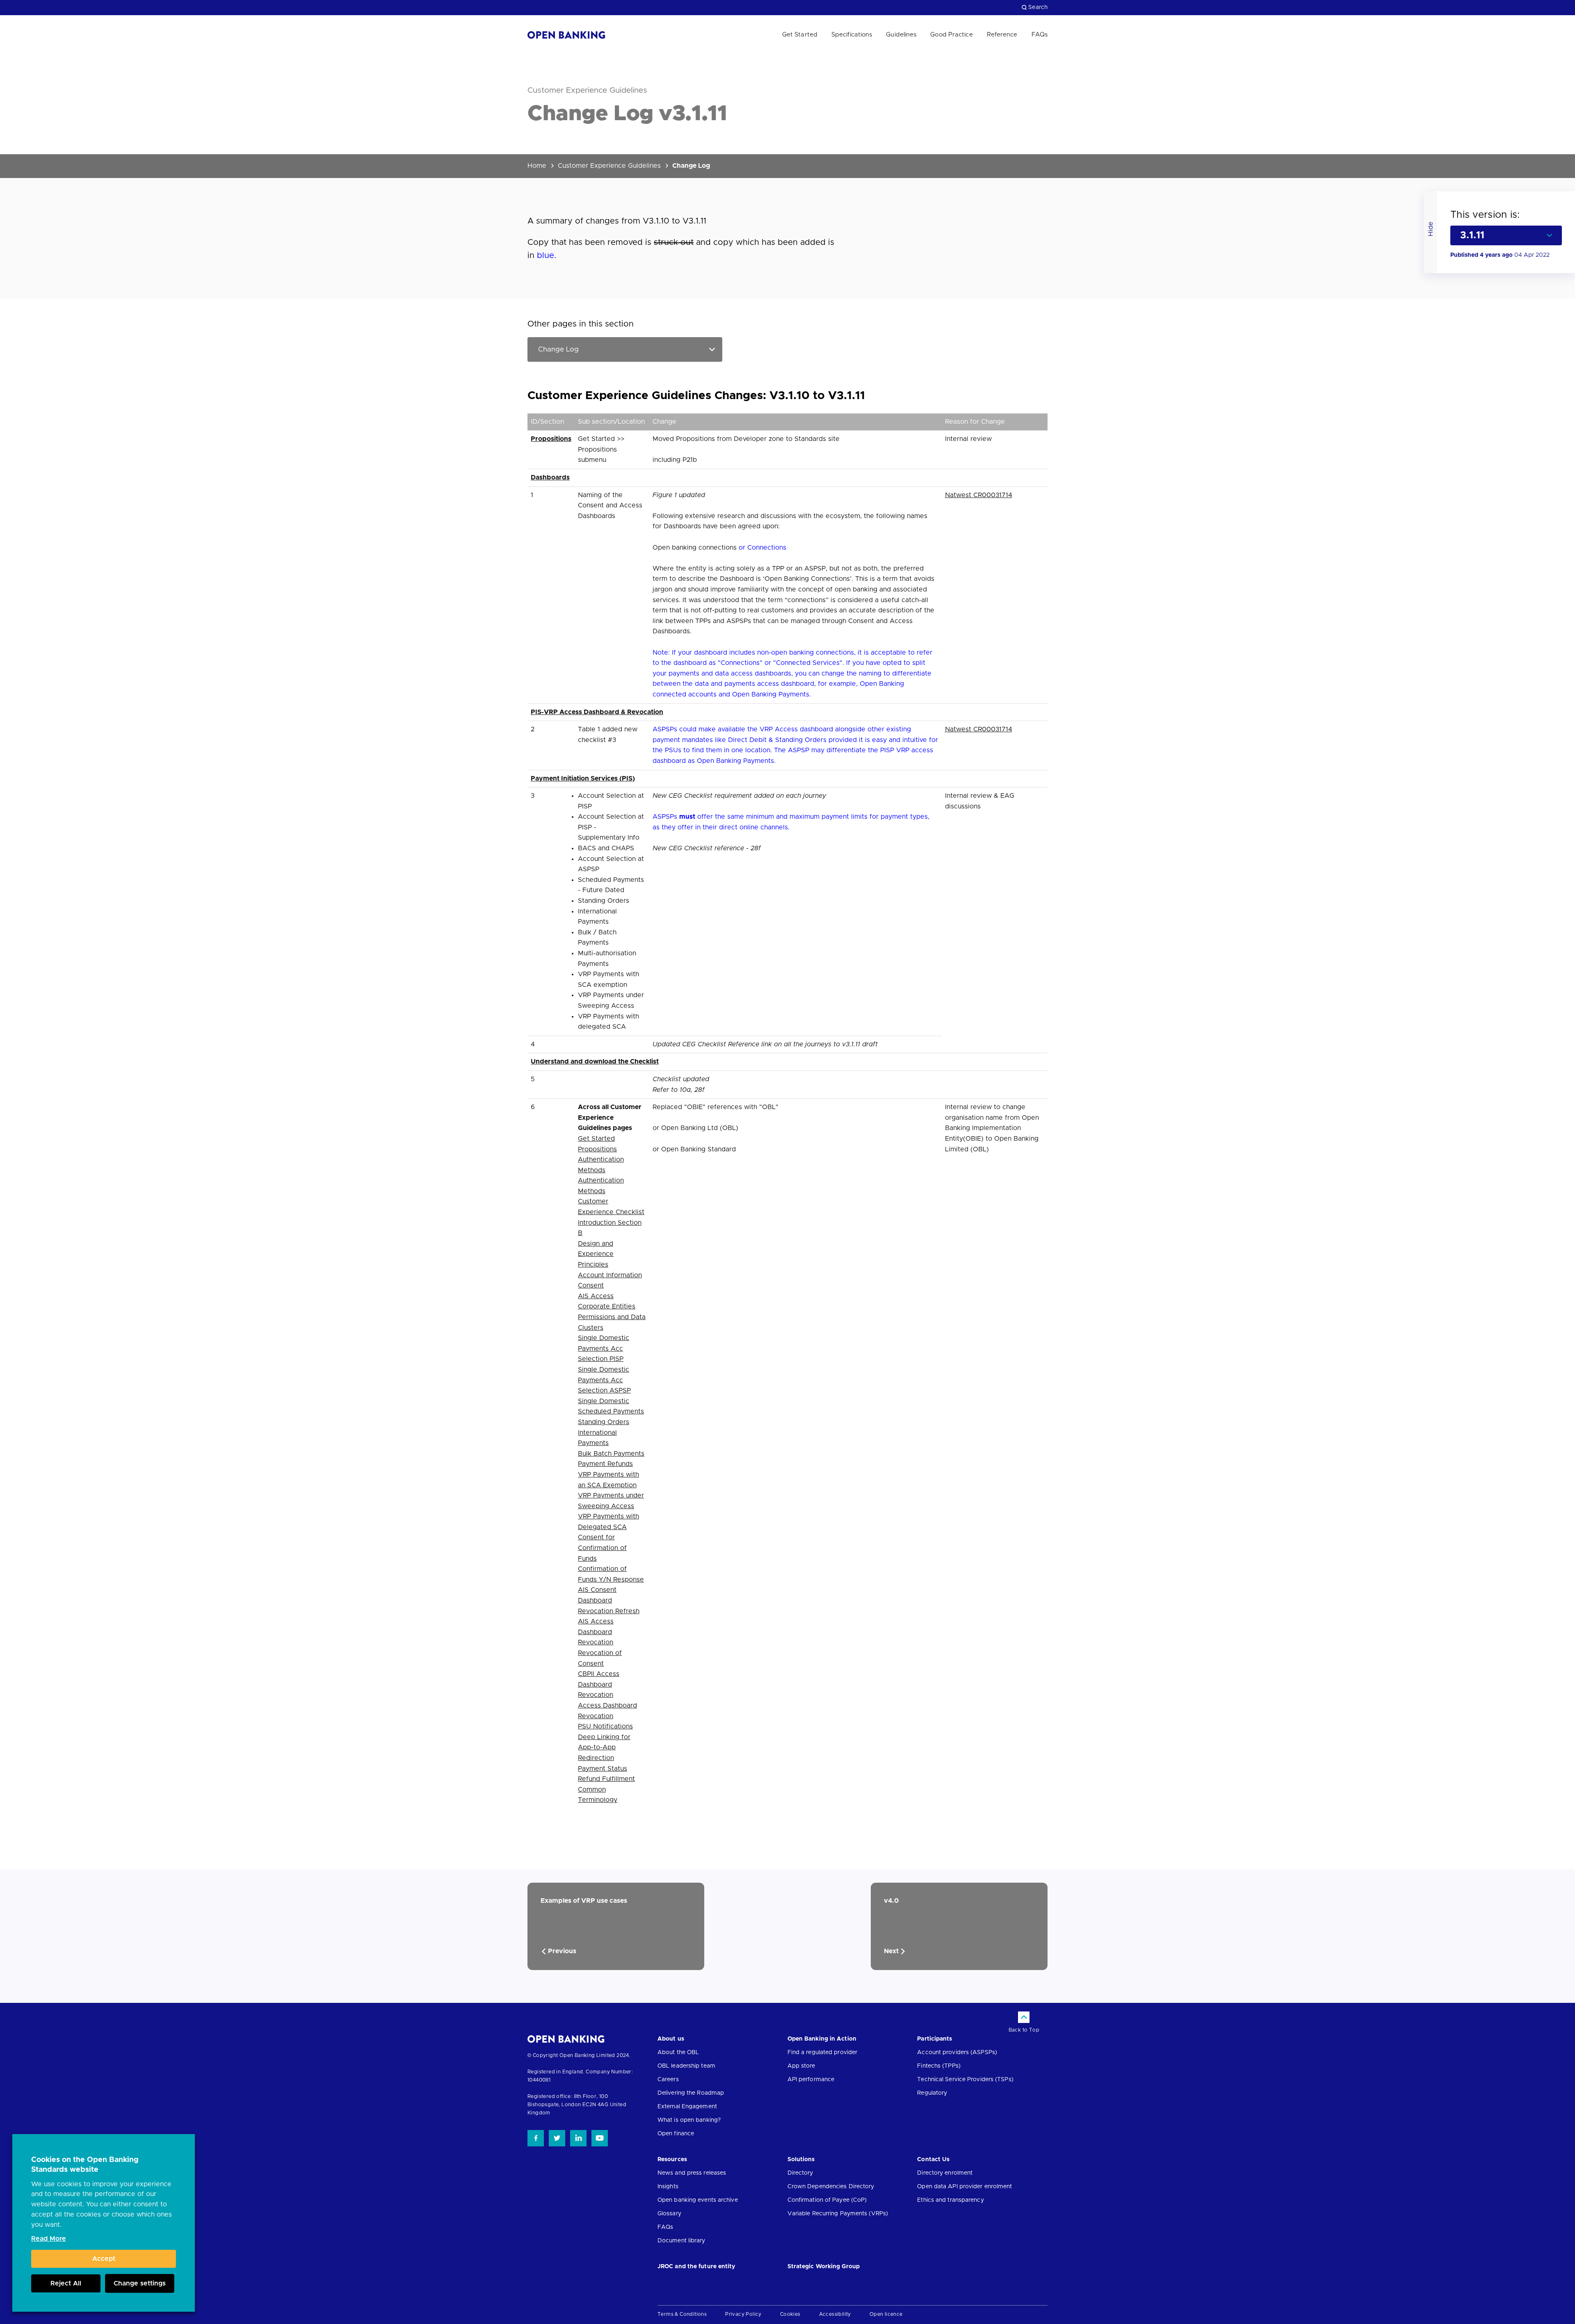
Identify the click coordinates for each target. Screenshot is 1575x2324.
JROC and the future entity (696, 2267)
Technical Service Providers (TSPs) (965, 2080)
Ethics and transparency (950, 2200)
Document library (681, 2241)
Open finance (676, 2134)
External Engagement (687, 2107)
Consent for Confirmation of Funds (602, 1548)
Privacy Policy (743, 2314)
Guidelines (901, 35)
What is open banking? (689, 2120)
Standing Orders (604, 1422)
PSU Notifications (605, 1726)
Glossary (669, 2214)
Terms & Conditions (682, 2314)
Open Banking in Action (822, 2039)
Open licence (886, 2314)
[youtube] (600, 2138)
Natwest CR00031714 (979, 495)
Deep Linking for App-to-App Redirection (604, 1748)
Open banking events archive (698, 2200)
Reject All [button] (66, 2283)
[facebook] (536, 2138)
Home (537, 166)
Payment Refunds (605, 1464)
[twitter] (557, 2138)
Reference (1002, 35)
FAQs (1040, 35)
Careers (668, 2080)
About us (671, 2039)
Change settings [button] (140, 2283)
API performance (811, 2080)
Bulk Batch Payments (611, 1454)
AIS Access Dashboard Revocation (596, 1632)
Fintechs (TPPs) (939, 2066)
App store (801, 2066)
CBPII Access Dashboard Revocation (599, 1684)
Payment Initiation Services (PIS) (583, 778)
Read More (49, 2239)
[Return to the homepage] (566, 35)
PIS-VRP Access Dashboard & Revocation (597, 712)
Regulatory (932, 2093)
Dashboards (550, 477)
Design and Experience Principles (596, 1254)
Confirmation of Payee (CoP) (827, 2200)
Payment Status (603, 1769)
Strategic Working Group (824, 2267)
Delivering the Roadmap (691, 2093)
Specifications (852, 35)
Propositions (551, 439)
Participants (935, 2039)
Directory (800, 2173)
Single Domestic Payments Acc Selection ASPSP (604, 1380)
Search (1038, 7)
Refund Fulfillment (606, 1779)
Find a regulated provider (823, 2052)
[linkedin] (578, 2138)
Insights (668, 2187)
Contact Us (933, 2160)
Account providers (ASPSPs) (957, 2052)
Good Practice (951, 35)
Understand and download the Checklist (595, 1062)
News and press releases (692, 2173)
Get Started (800, 35)
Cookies (790, 2314)
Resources (672, 2160)
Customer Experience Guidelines (609, 166)
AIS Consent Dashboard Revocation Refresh (609, 1600)
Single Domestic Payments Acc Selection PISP (604, 1348)
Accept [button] (104, 2259)
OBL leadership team (686, 2066)
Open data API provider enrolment (964, 2187)
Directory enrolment (945, 2173)
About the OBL (678, 2052)
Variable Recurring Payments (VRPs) (838, 2214)
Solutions (801, 2160)
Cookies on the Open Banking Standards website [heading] (85, 2165)
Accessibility (835, 2314)
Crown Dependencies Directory (831, 2187)
